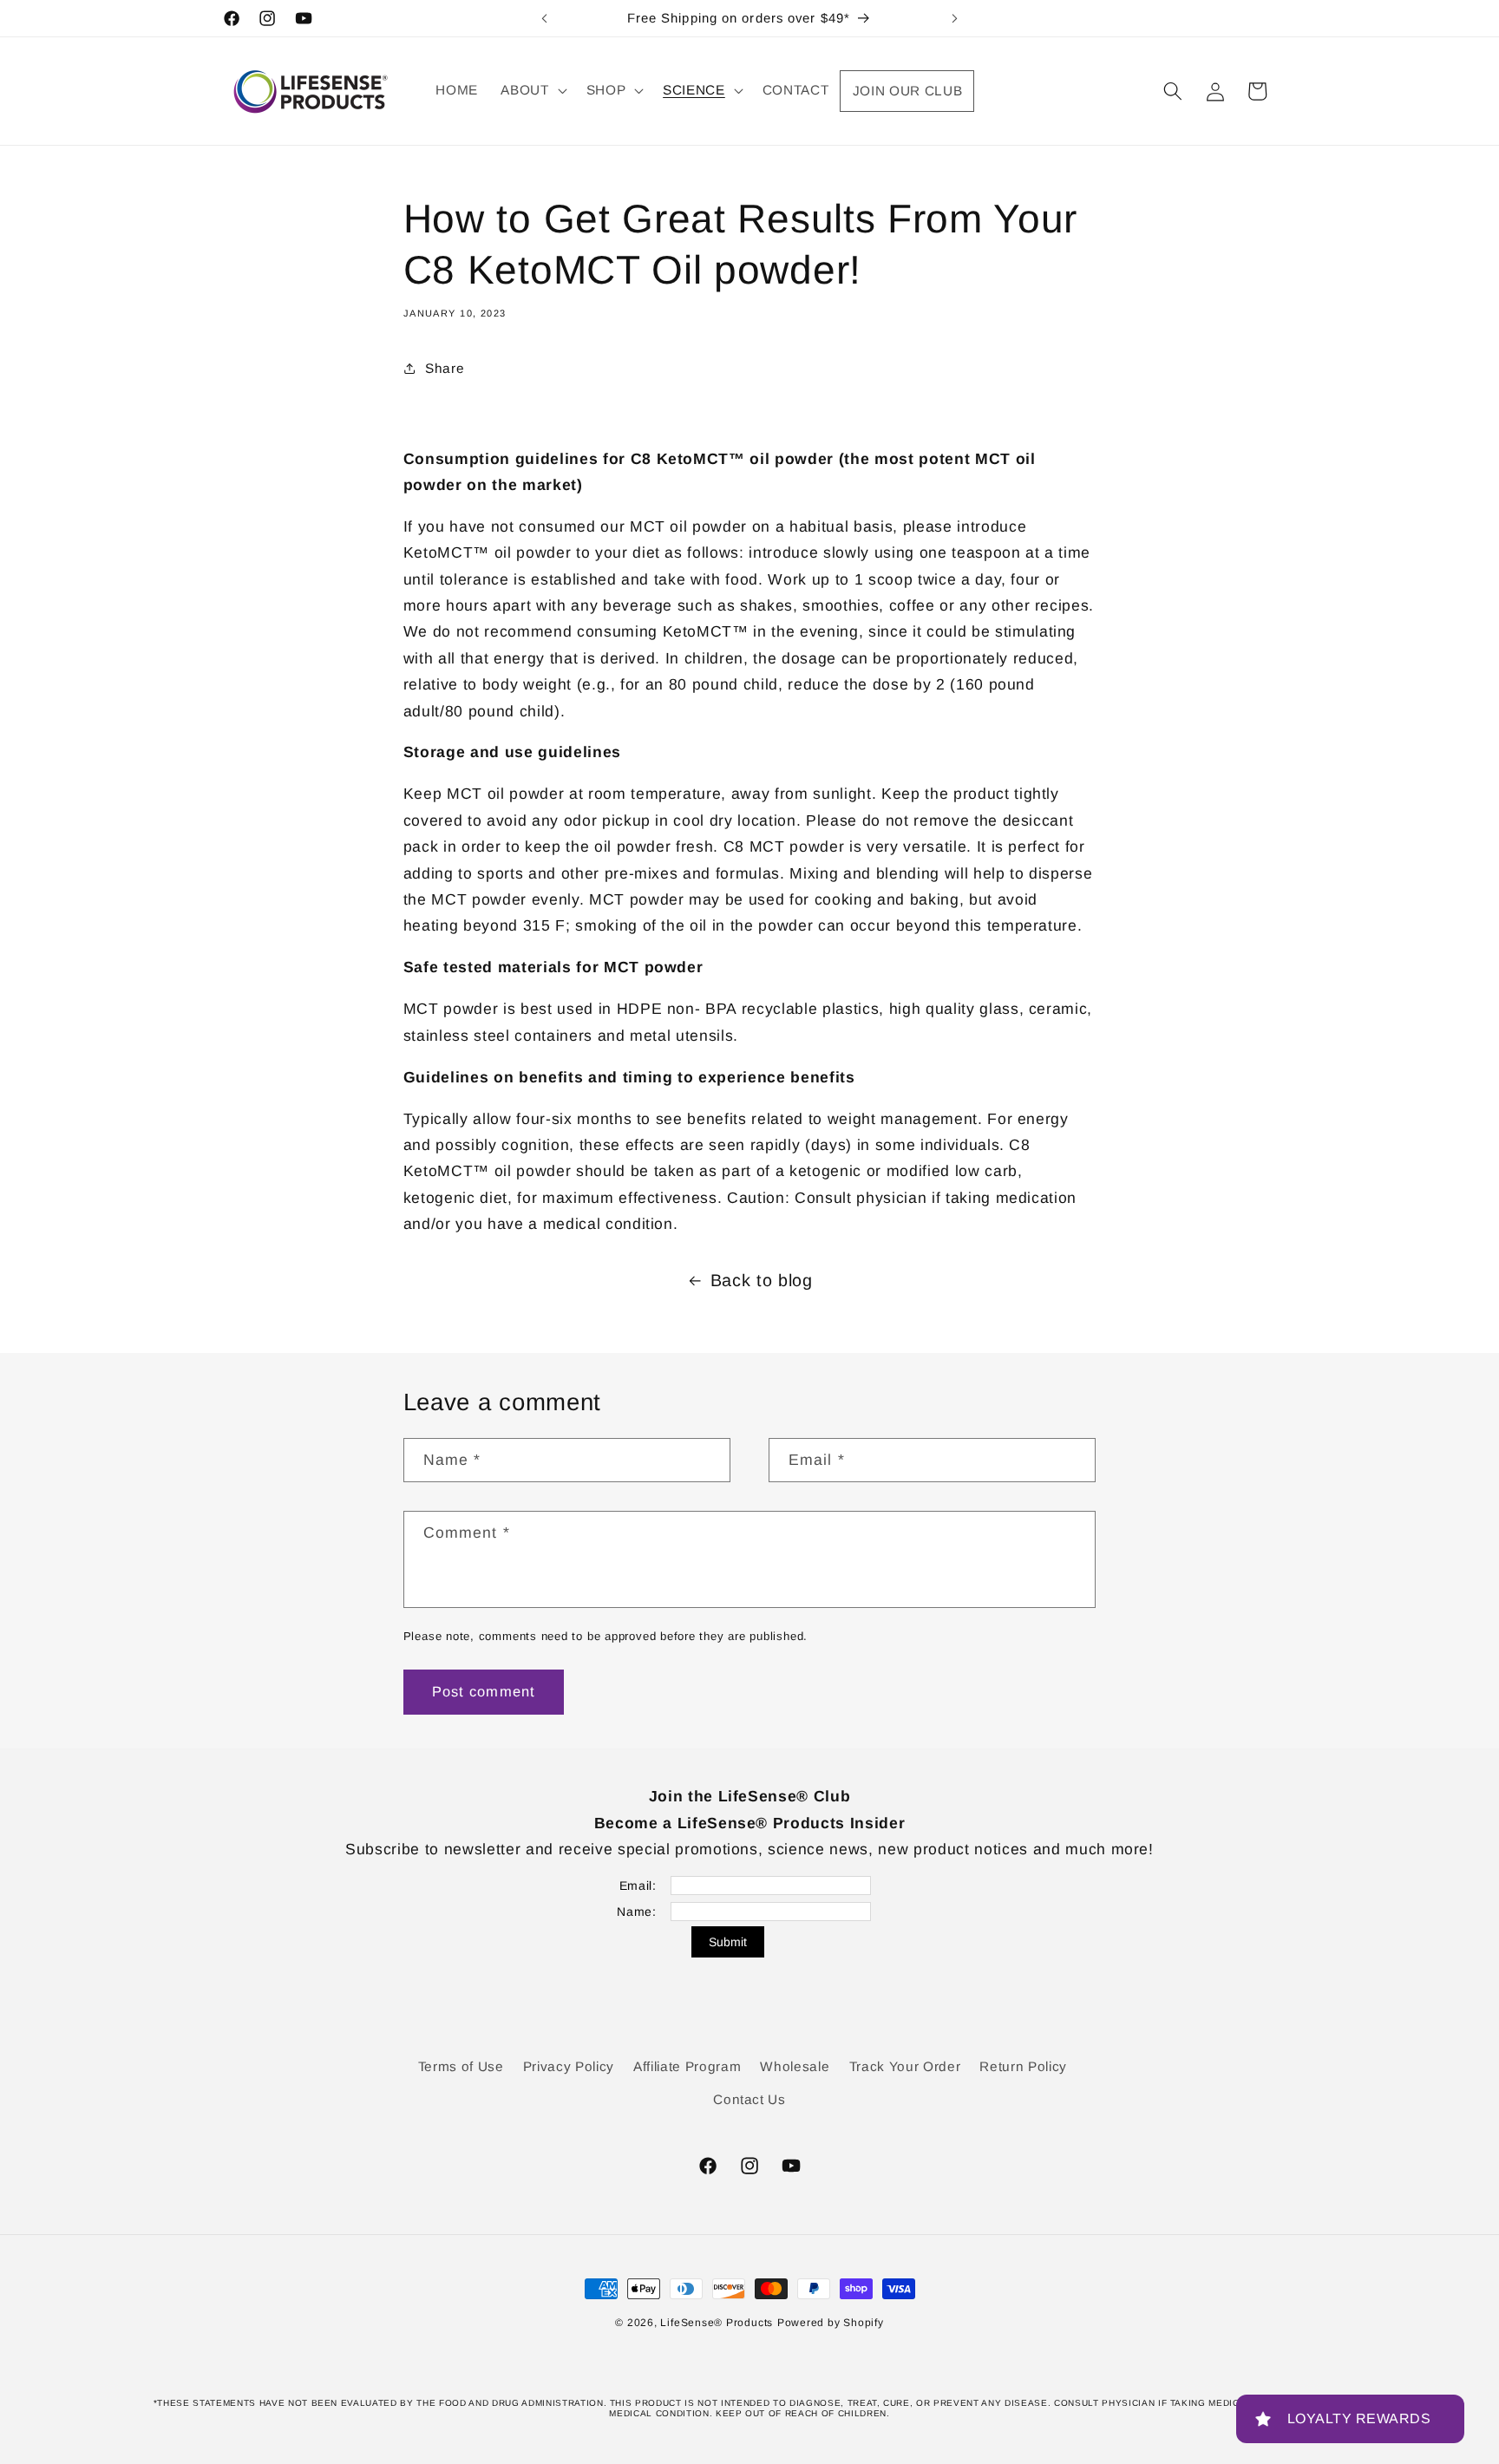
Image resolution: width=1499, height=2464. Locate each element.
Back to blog (762, 1280)
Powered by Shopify (831, 2323)
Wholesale (795, 2066)
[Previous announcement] (545, 18)
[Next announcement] (955, 18)
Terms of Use (461, 2066)
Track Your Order (905, 2066)
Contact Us (749, 2099)
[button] (532, 90)
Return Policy (1023, 2066)
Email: (638, 1886)
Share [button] (445, 368)
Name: (636, 1912)
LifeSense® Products (717, 2323)
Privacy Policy (569, 2066)
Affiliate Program (687, 2066)
